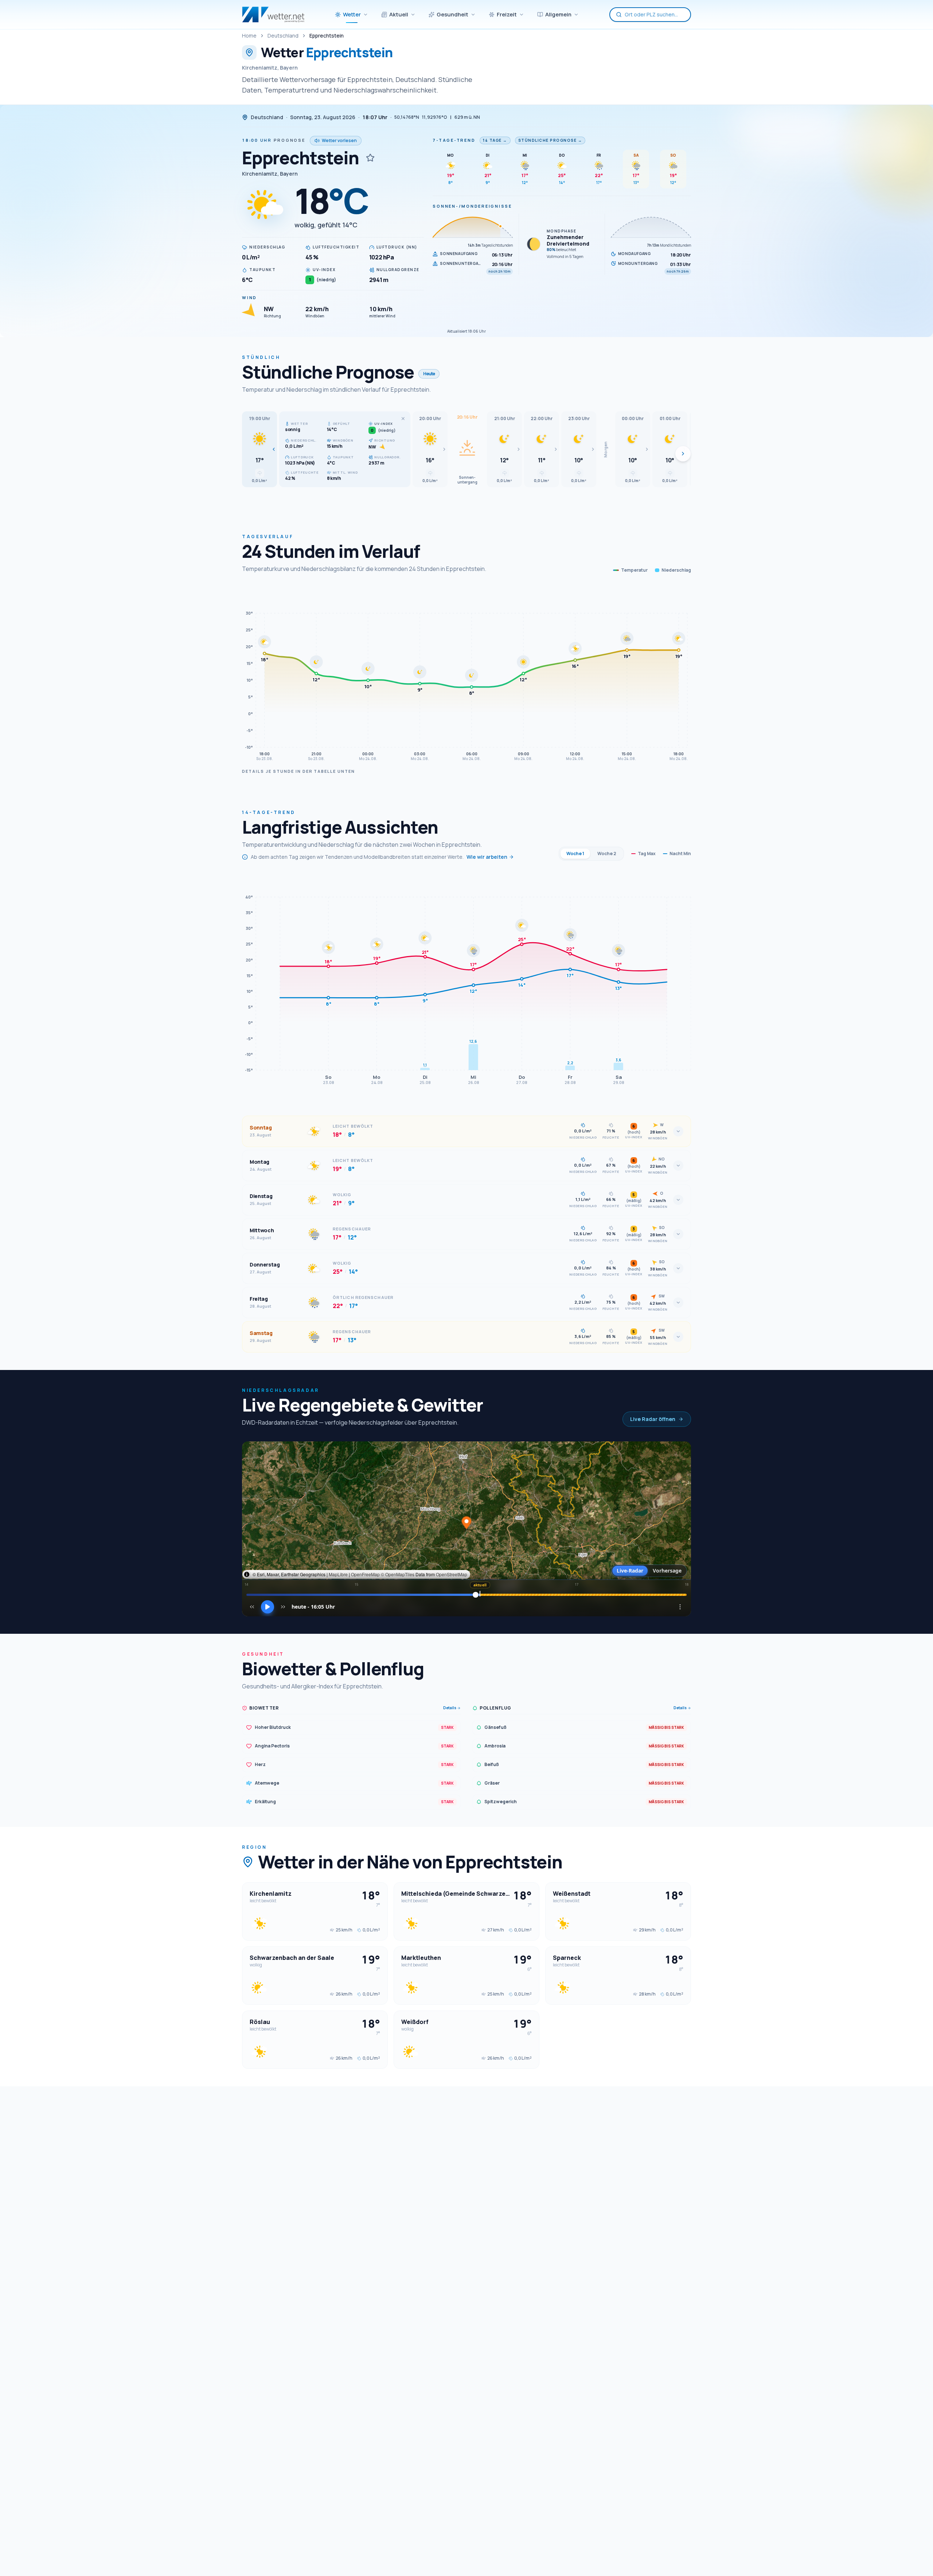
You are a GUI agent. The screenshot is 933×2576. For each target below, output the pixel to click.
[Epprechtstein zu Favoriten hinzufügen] (370, 158)
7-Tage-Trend (454, 140)
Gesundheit (452, 14)
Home (249, 36)
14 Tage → (495, 140)
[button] (259, 449)
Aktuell (399, 14)
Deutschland (283, 36)
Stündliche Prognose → (550, 140)
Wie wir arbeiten (487, 857)
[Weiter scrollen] (683, 454)
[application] (466, 675)
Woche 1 (575, 854)
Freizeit (507, 14)
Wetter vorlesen (339, 140)
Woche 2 (607, 854)
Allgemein (558, 14)
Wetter (352, 14)
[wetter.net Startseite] (273, 15)
